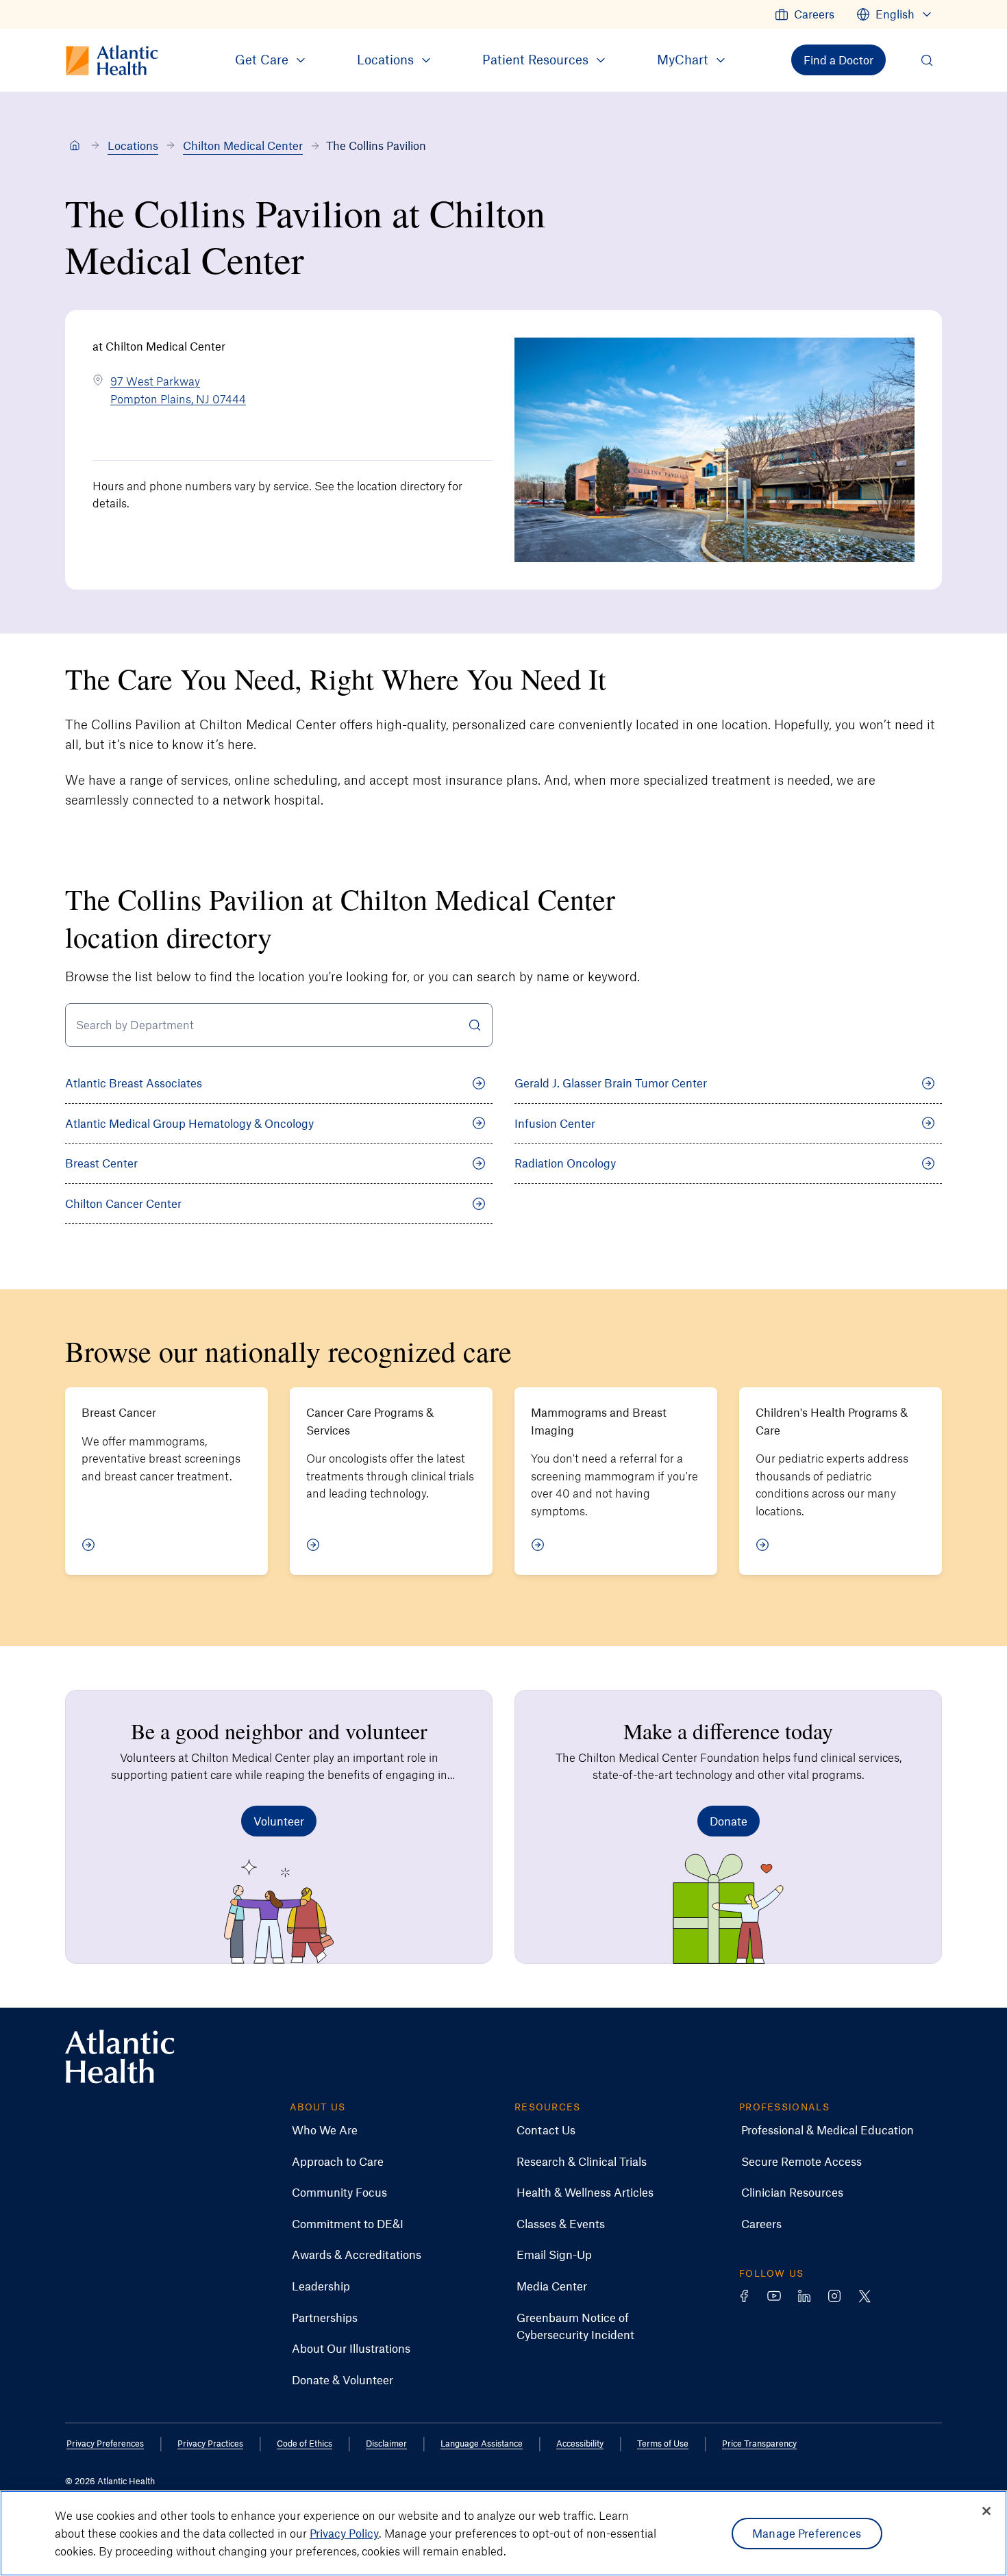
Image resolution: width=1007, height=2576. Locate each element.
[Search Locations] (475, 1025)
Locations (133, 145)
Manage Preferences (807, 2533)
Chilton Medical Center (243, 145)
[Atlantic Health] (75, 146)
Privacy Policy (344, 2533)
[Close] (986, 2511)
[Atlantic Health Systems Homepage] (120, 2057)
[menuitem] (805, 14)
